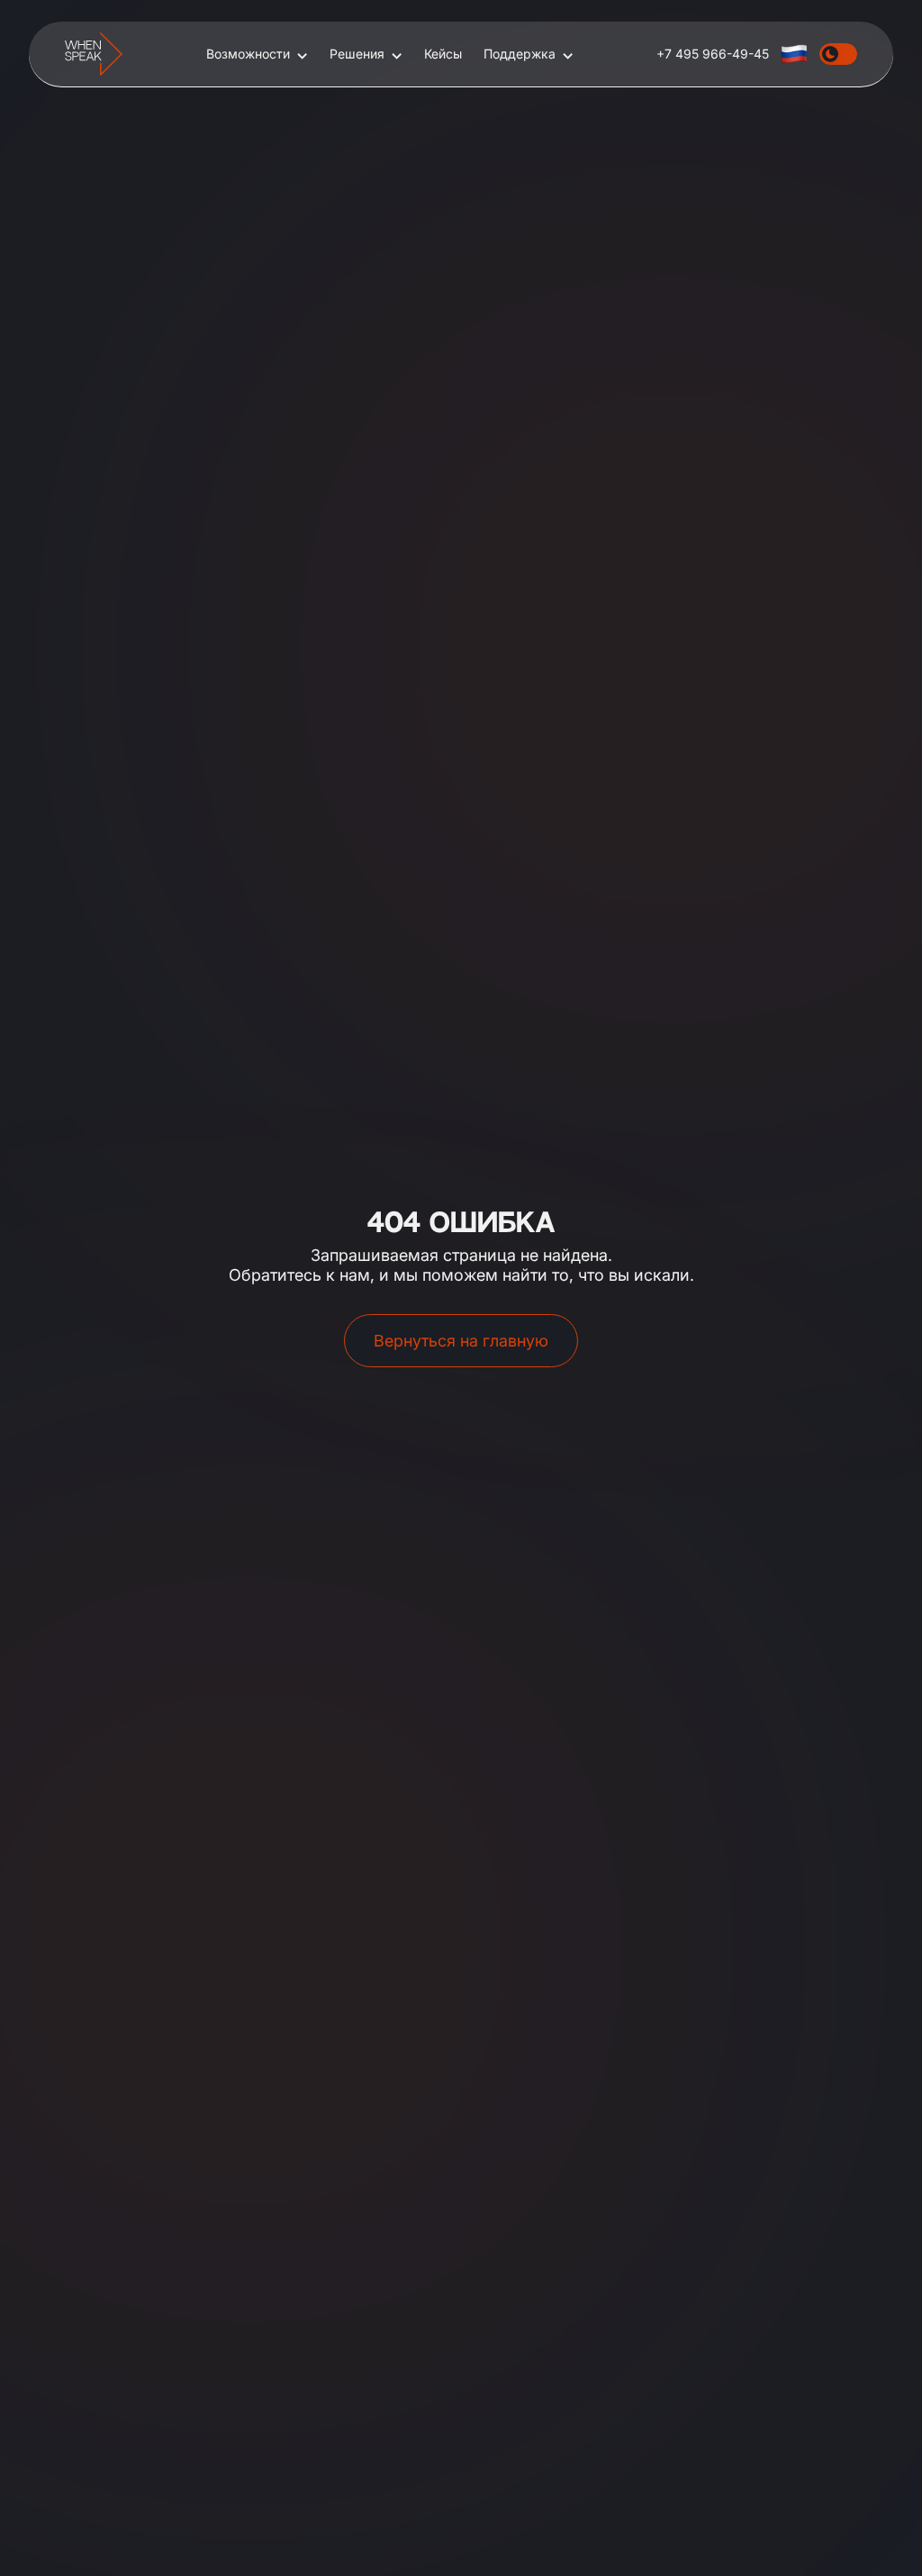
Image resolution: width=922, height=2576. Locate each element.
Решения (357, 54)
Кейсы (443, 54)
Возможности (248, 54)
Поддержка (520, 54)
